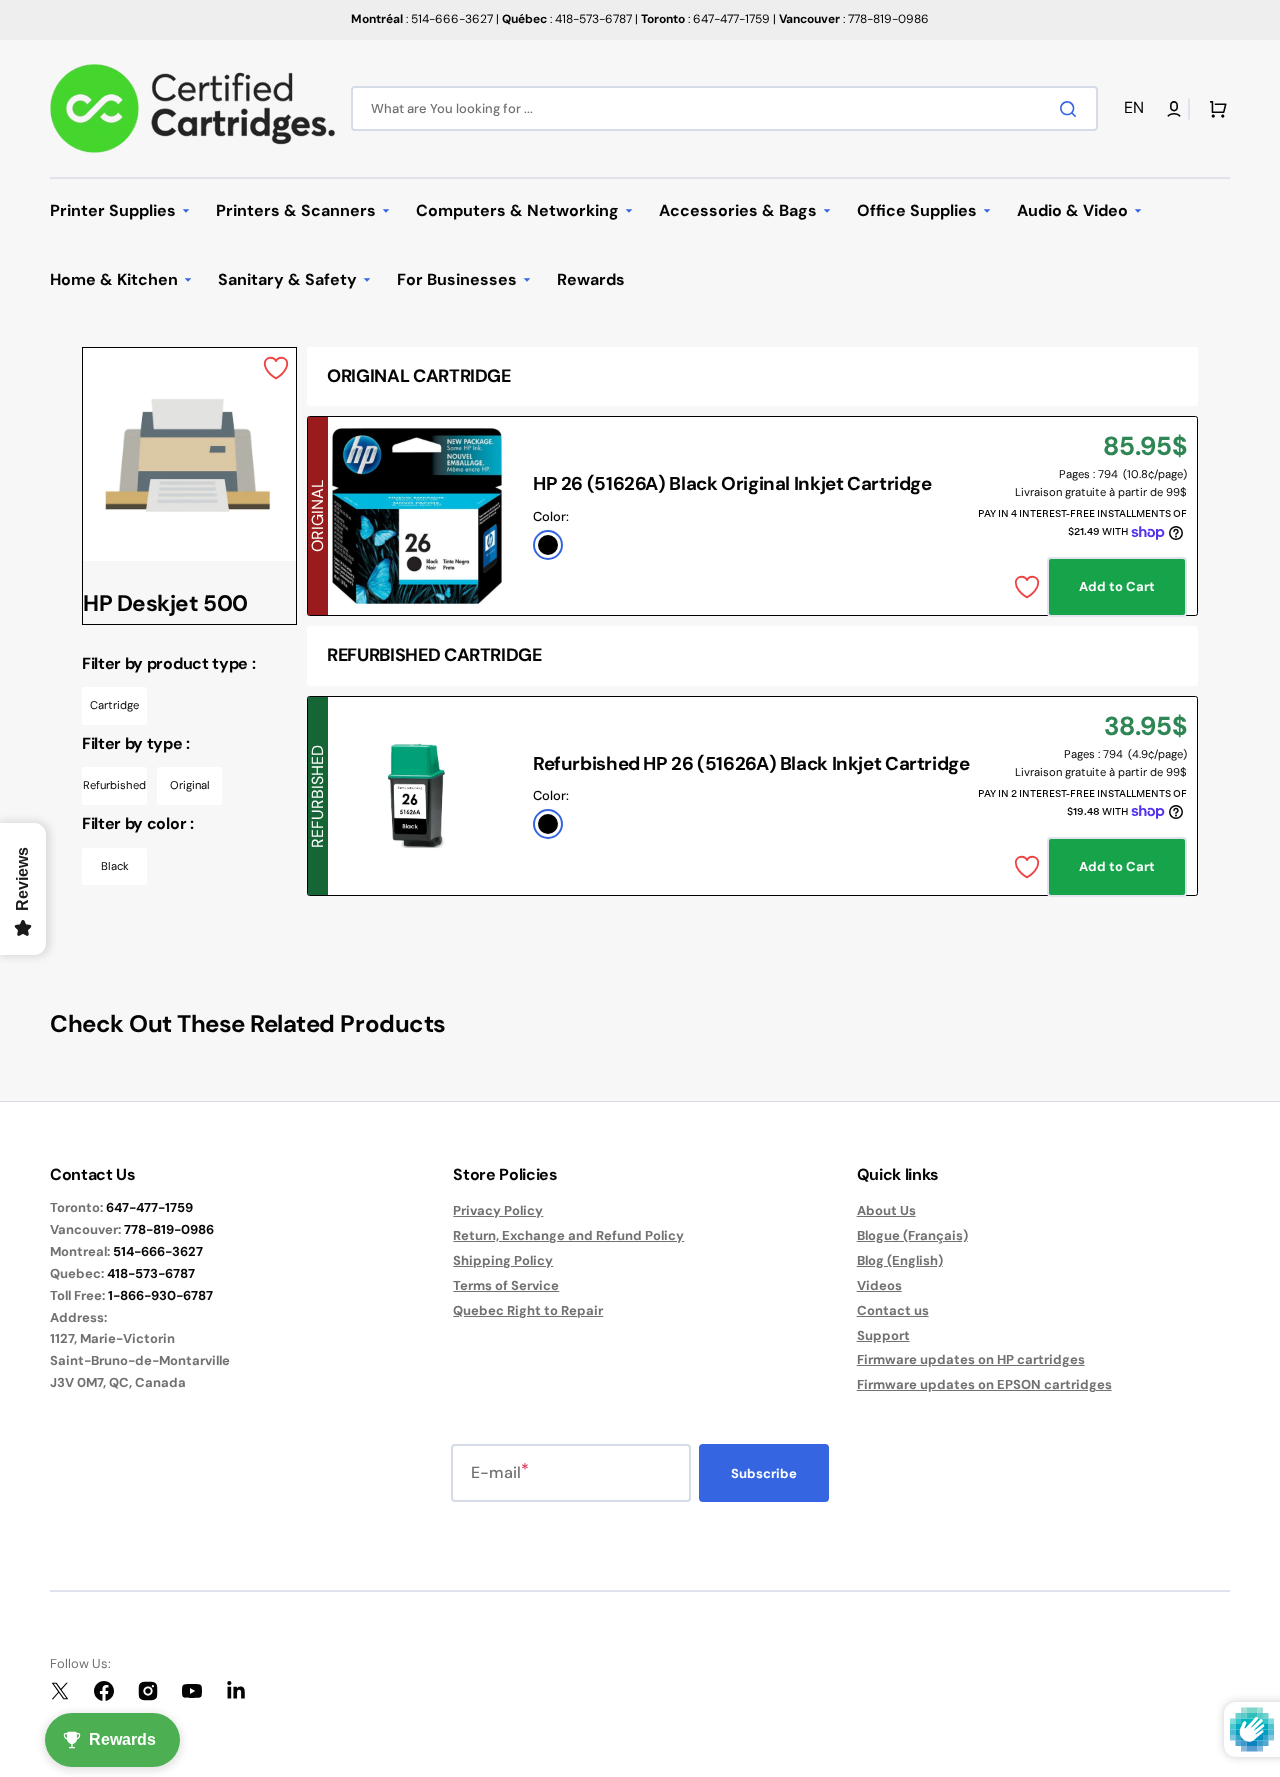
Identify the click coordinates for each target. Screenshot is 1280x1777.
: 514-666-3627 (422, 19)
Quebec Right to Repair (528, 1310)
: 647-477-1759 (705, 19)
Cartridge (114, 705)
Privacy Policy (498, 1211)
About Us (886, 1211)
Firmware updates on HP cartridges (971, 1359)
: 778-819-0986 (854, 19)
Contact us (893, 1310)
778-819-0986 (169, 1229)
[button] (1137, 108)
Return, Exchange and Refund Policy (568, 1235)
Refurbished (114, 785)
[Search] (1072, 109)
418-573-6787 (151, 1273)
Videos (879, 1285)
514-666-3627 (158, 1251)
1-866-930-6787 (160, 1295)
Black (115, 866)
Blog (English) (900, 1260)
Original (190, 785)
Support (883, 1335)
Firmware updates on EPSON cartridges (984, 1384)
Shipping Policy (503, 1260)
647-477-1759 (149, 1207)
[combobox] (724, 108)
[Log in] (1174, 109)
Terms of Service (506, 1285)
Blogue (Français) (912, 1235)
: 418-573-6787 (567, 19)
